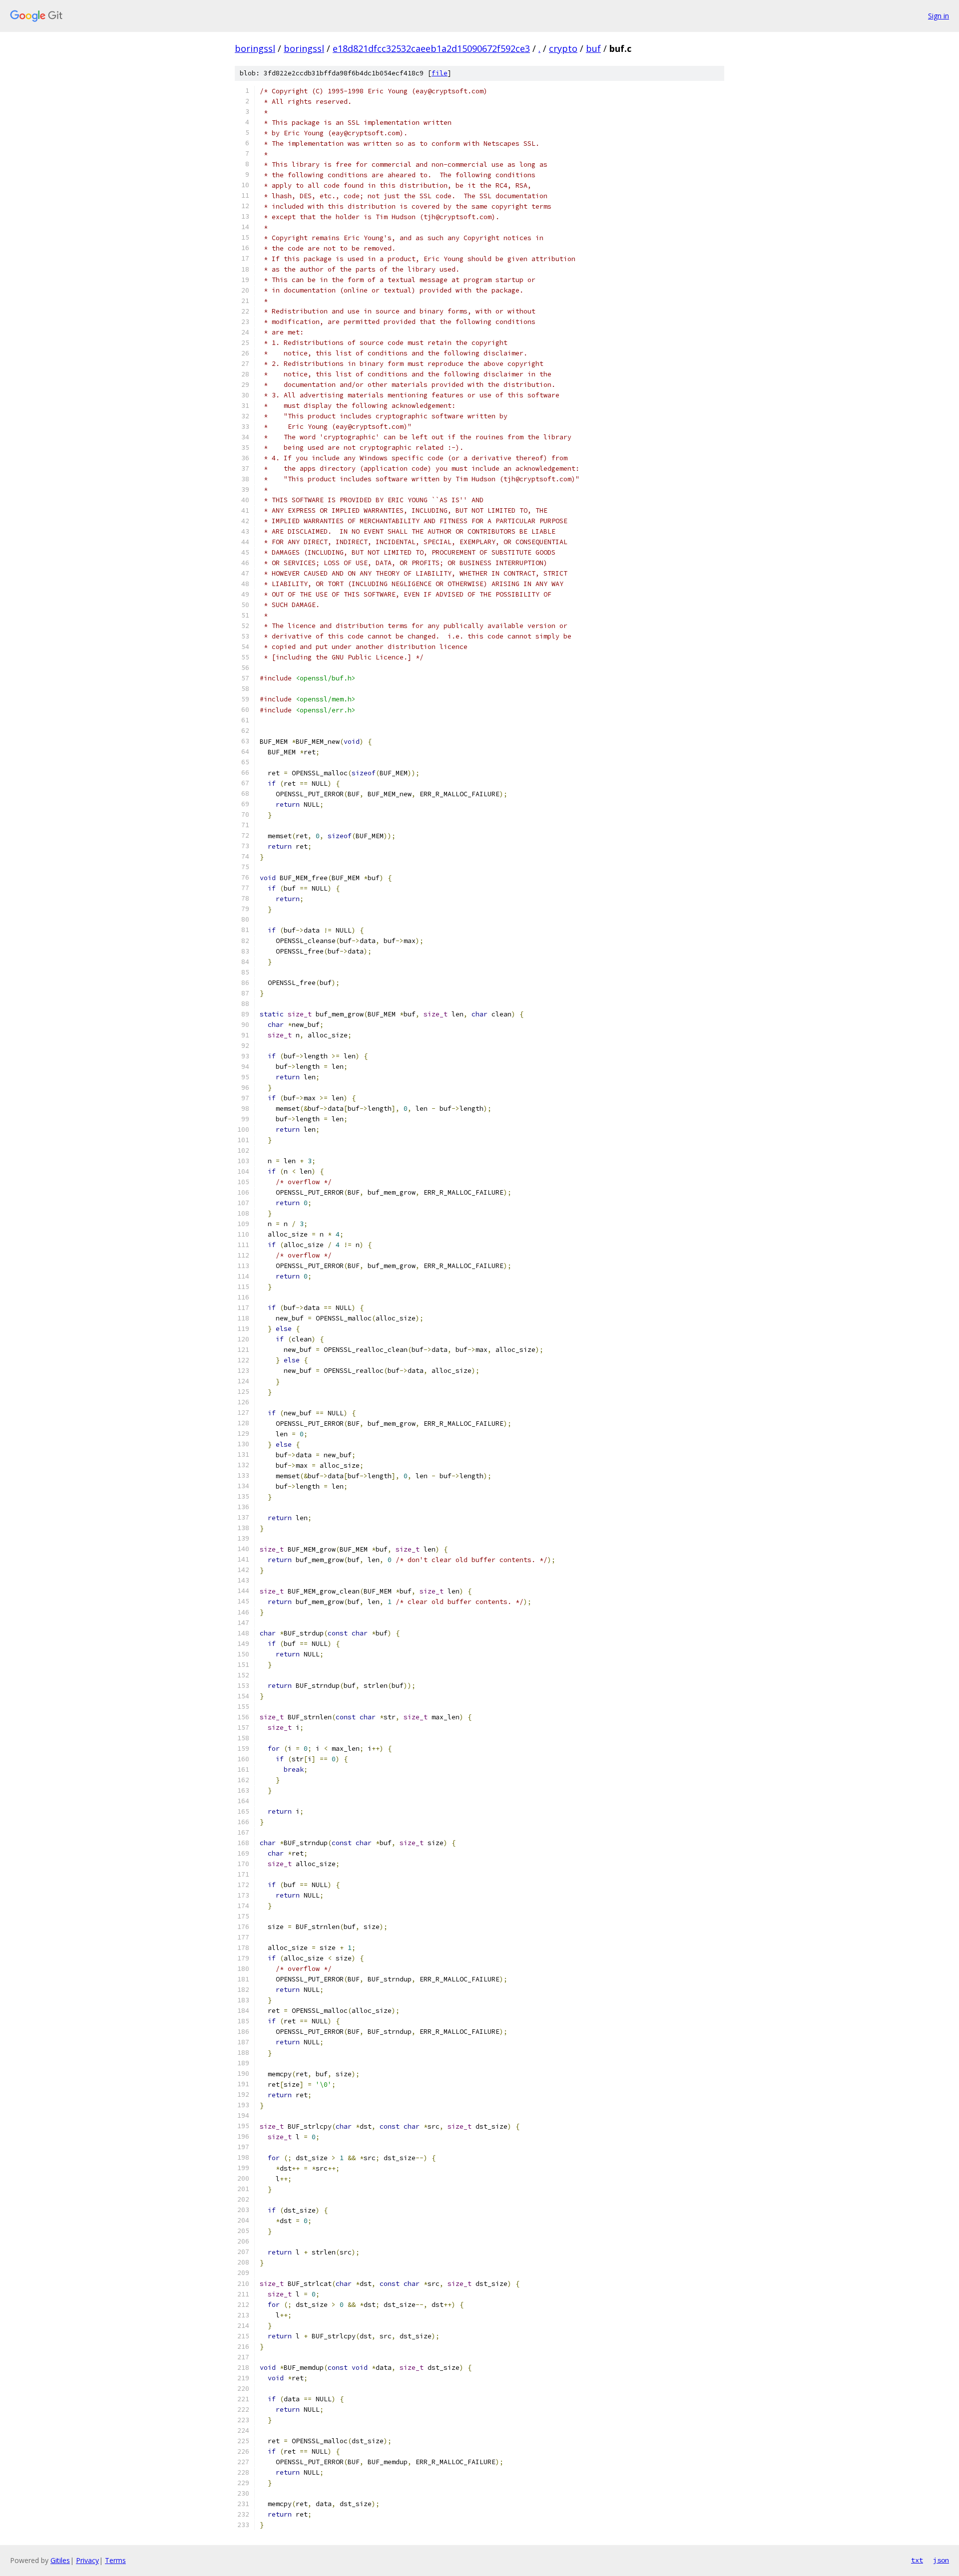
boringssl (255, 48)
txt (917, 2560)
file (440, 73)
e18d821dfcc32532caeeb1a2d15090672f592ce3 (431, 48)
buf (593, 48)
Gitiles (60, 2560)
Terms (115, 2560)
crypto (563, 48)
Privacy (87, 2560)
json (941, 2560)
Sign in (939, 16)
